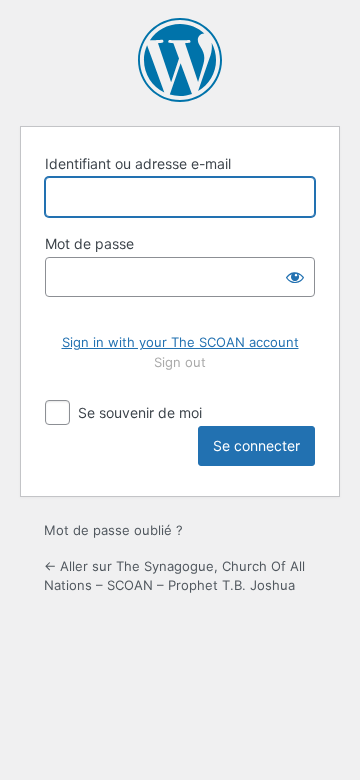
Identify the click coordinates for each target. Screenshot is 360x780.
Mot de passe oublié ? (113, 530)
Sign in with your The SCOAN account (180, 342)
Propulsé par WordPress (180, 60)
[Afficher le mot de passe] (295, 277)
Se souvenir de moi (140, 412)
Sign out (180, 362)
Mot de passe (89, 243)
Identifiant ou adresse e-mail (138, 163)
